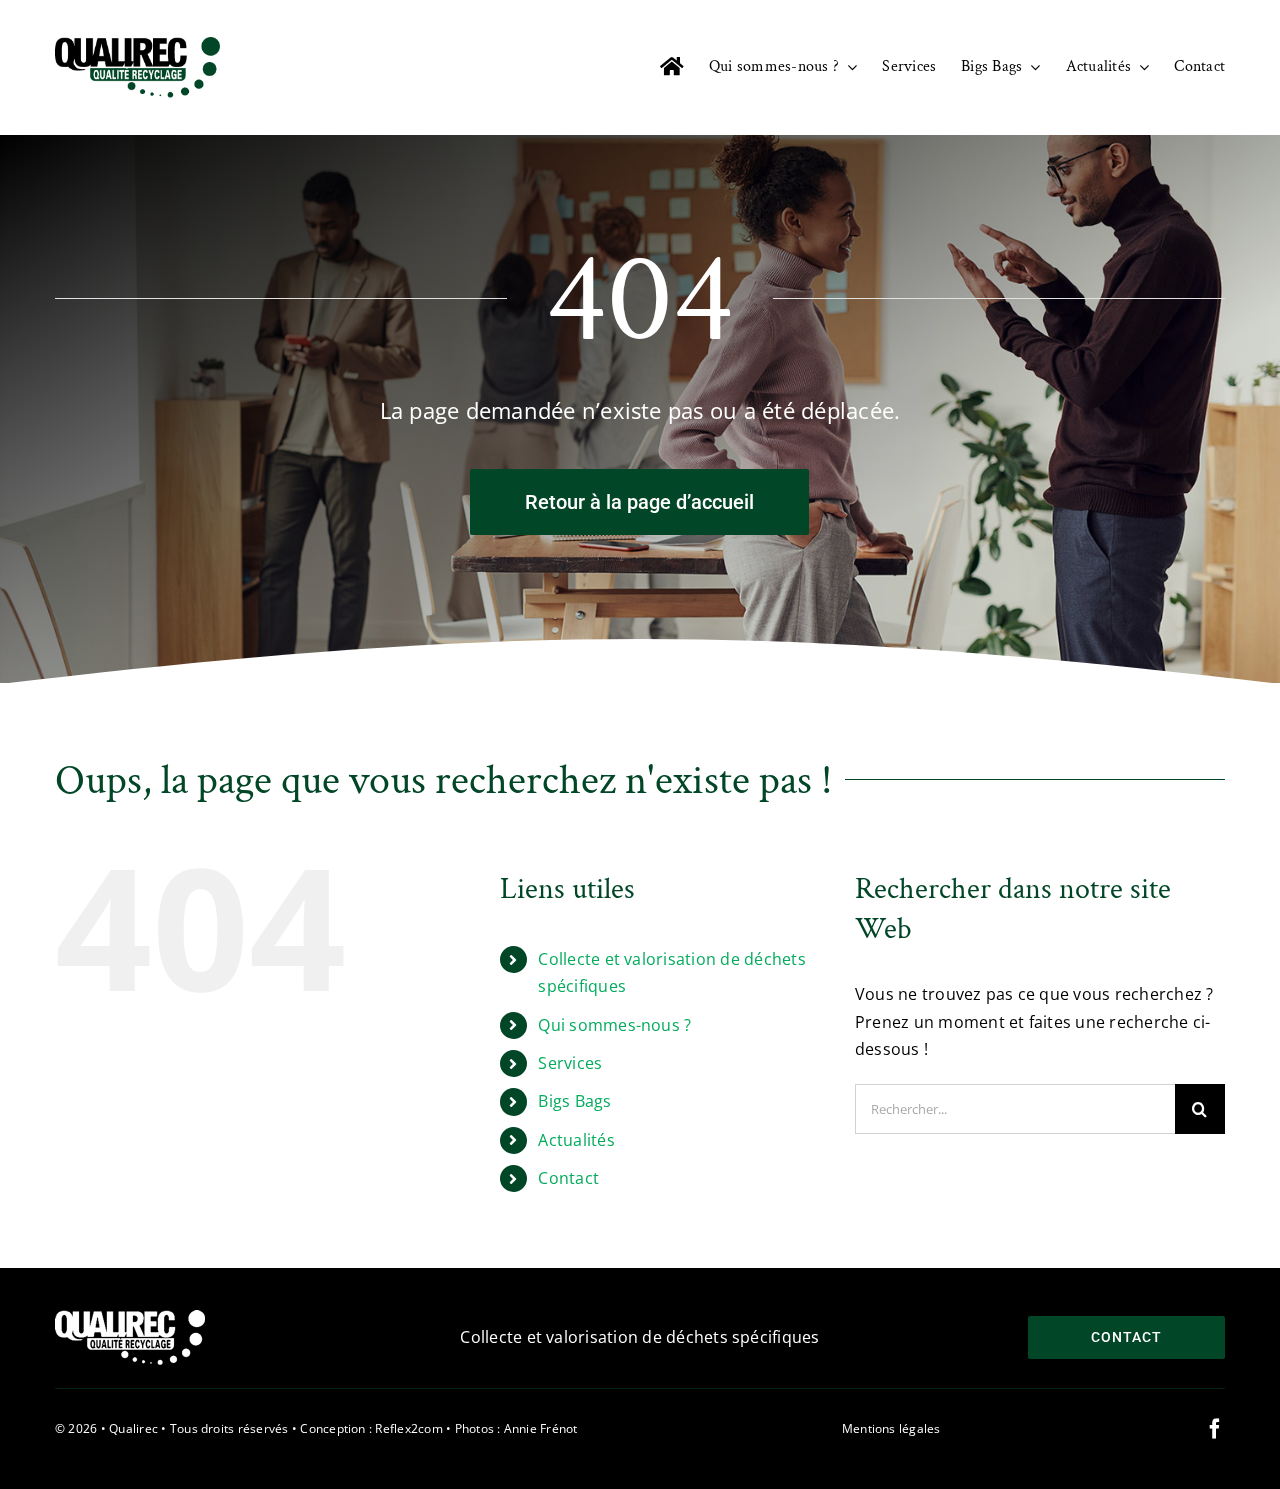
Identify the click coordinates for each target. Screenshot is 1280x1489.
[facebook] (1215, 1429)
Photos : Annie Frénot (516, 1428)
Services (570, 1063)
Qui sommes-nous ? (614, 1025)
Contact (568, 1178)
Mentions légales (891, 1428)
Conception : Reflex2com (371, 1428)
